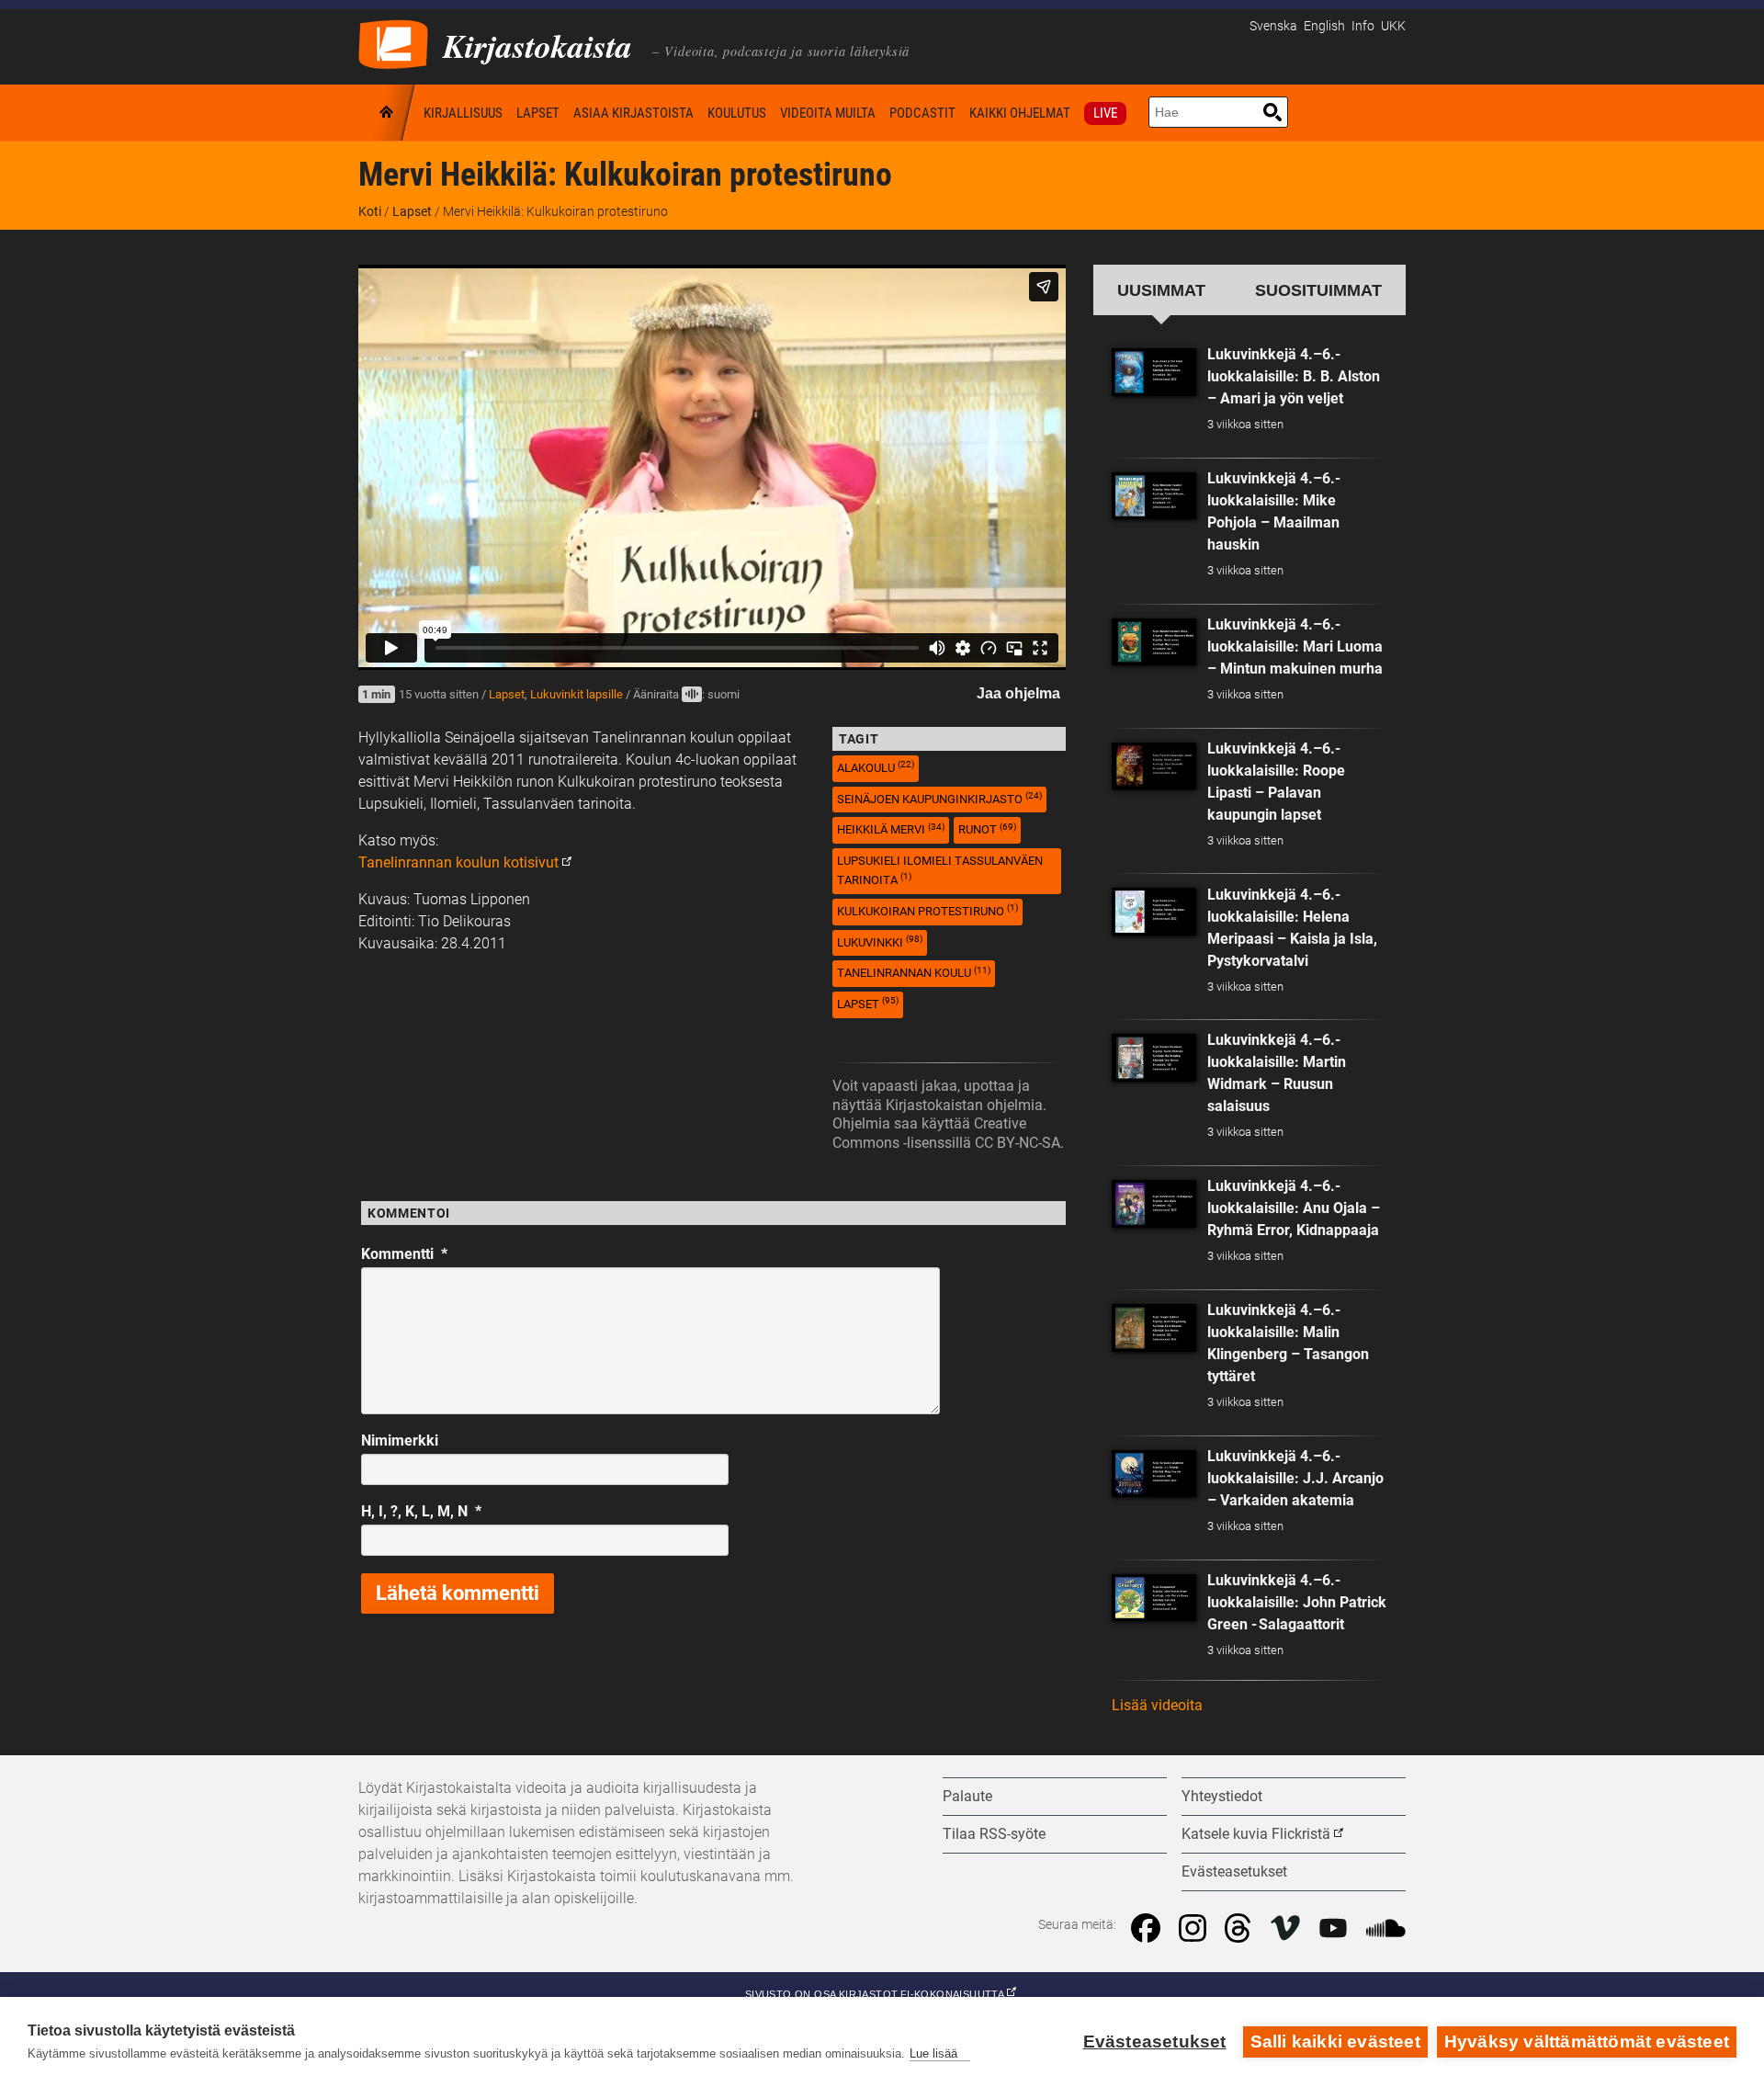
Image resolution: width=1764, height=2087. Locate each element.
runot (987, 829)
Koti (388, 113)
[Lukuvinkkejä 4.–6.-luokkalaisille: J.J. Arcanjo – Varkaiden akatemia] (1154, 1474)
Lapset (538, 113)
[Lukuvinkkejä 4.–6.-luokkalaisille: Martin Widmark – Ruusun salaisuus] (1154, 1058)
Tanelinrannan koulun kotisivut (458, 862)
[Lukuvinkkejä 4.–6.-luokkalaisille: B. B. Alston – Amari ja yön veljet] (1154, 372)
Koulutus (737, 113)
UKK (1393, 26)
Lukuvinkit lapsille (577, 694)
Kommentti (404, 1254)
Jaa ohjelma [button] (1018, 693)
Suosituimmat (1318, 290)
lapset (868, 1003)
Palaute (967, 1796)
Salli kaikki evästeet (1335, 2042)
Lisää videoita (1157, 1705)
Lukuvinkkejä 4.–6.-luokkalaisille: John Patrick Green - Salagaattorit (1297, 1602)
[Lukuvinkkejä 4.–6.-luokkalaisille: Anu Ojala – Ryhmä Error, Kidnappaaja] (1154, 1204)
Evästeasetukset (1155, 2042)
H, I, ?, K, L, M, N (421, 1511)
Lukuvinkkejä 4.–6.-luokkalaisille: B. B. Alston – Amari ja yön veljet (1294, 376)
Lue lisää (933, 2053)
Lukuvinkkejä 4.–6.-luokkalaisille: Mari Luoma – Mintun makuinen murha (1295, 647)
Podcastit (922, 113)
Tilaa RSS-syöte (994, 1834)
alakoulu (876, 767)
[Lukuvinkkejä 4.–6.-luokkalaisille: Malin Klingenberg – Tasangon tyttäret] (1154, 1328)
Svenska (1273, 26)
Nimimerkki (400, 1440)
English (1324, 26)
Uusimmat (1161, 290)
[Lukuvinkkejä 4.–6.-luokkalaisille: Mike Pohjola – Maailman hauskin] (1154, 496)
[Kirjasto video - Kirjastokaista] (393, 43)
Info (1363, 26)
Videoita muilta (828, 113)
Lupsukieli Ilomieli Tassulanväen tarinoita (940, 870)
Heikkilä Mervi (891, 829)
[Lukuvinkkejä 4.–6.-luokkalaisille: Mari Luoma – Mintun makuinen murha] (1154, 642)
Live (1105, 113)
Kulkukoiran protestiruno (927, 910)
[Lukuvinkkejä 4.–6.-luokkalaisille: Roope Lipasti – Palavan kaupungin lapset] (1154, 766)
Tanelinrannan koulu (914, 973)
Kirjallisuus (463, 113)
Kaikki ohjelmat (1020, 113)
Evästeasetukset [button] (1234, 1871)
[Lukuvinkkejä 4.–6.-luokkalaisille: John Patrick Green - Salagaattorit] (1154, 1598)
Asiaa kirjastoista (633, 113)
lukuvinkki (880, 941)
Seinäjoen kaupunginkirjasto (939, 798)
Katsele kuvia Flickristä (1256, 1834)
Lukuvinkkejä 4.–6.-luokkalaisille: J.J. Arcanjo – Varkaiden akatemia (1295, 1478)
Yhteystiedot (1222, 1796)
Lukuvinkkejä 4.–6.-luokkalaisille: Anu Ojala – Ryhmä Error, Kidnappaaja (1294, 1208)
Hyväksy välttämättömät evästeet (1587, 2042)
